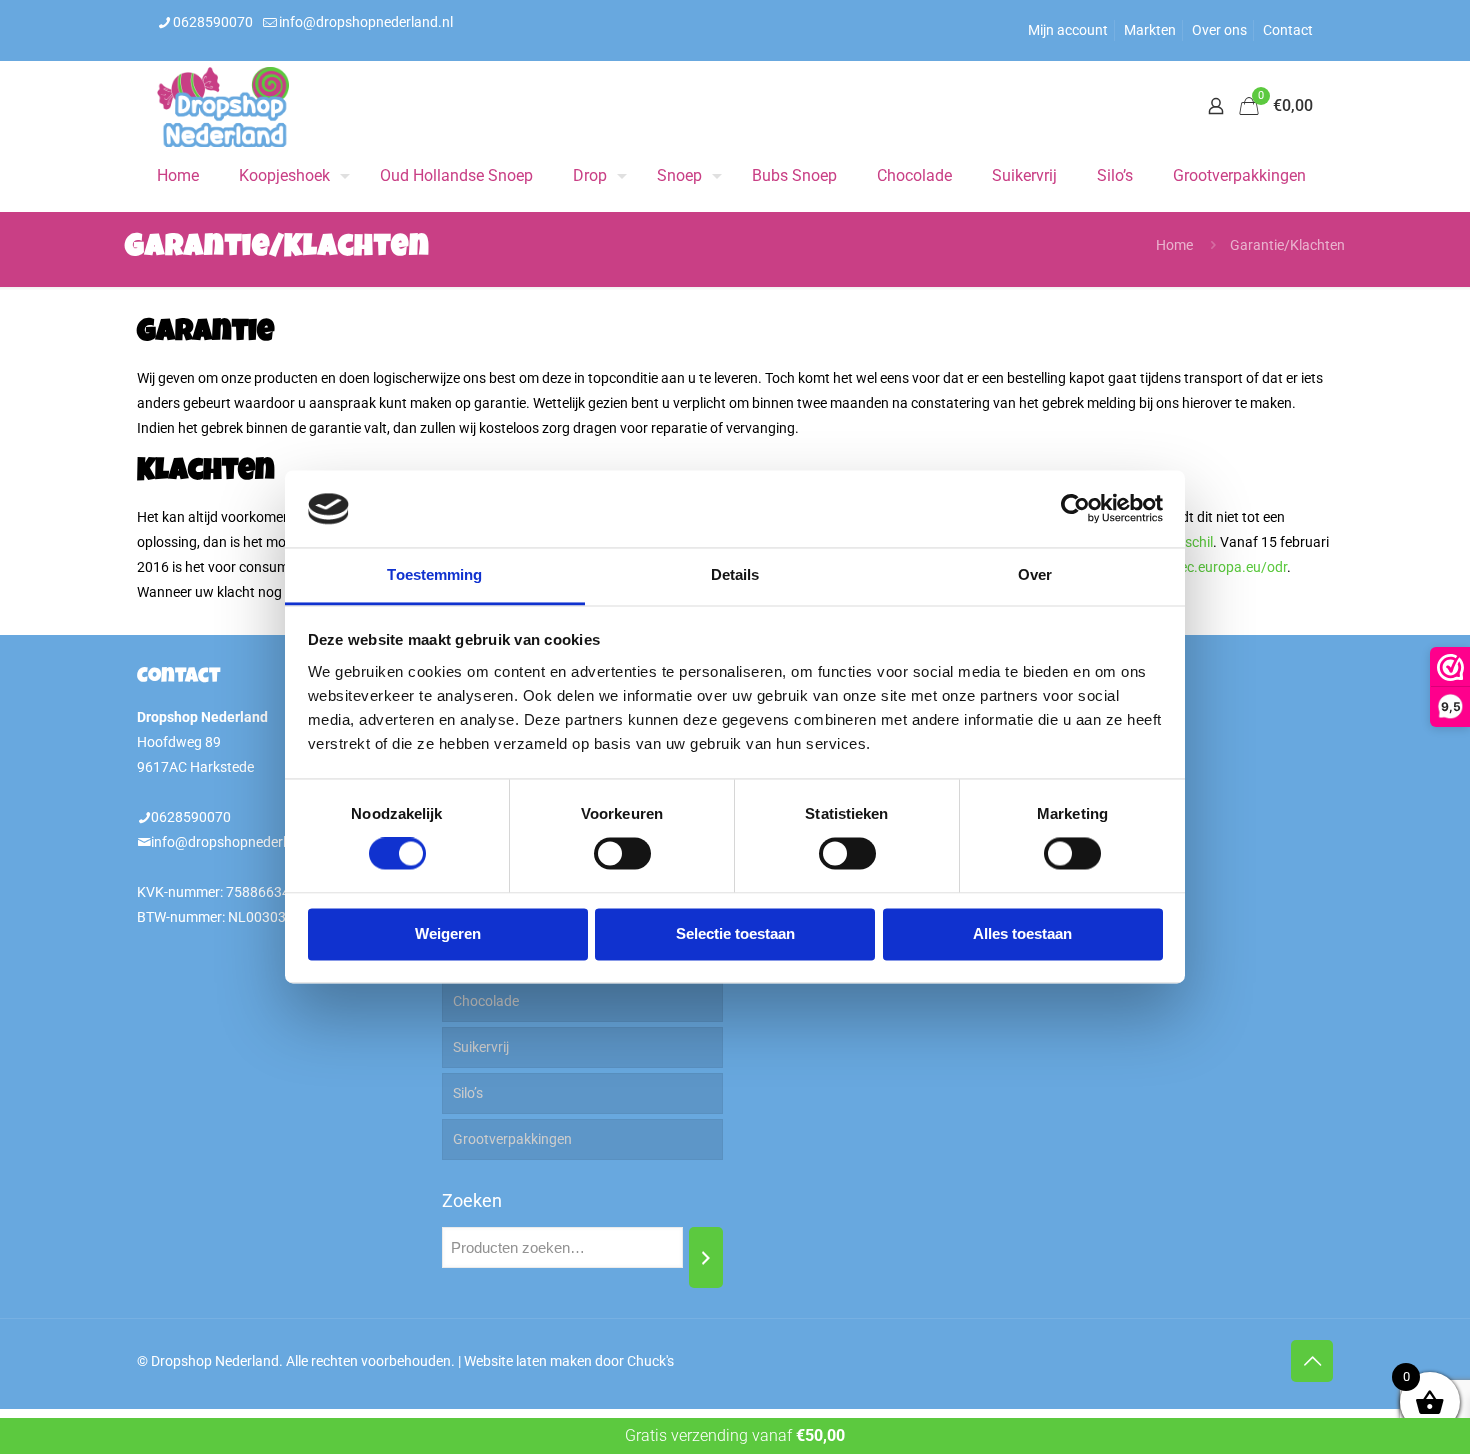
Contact (1288, 30)
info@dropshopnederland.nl (366, 22)
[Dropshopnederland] (223, 106)
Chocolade (486, 1001)
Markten (1150, 30)
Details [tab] (735, 574)
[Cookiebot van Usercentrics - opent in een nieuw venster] (1075, 509)
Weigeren (448, 933)
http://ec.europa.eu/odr (1214, 567)
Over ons (1219, 30)
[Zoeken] (706, 1257)
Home (1174, 245)
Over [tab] (1035, 574)
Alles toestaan (1022, 933)
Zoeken (472, 1200)
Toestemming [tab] (434, 574)
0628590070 (213, 22)
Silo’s (468, 1093)
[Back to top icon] (1312, 1361)
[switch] (622, 854)
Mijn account (1068, 30)
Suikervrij (481, 1047)
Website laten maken (528, 1361)
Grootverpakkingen (512, 1139)
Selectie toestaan (735, 933)
